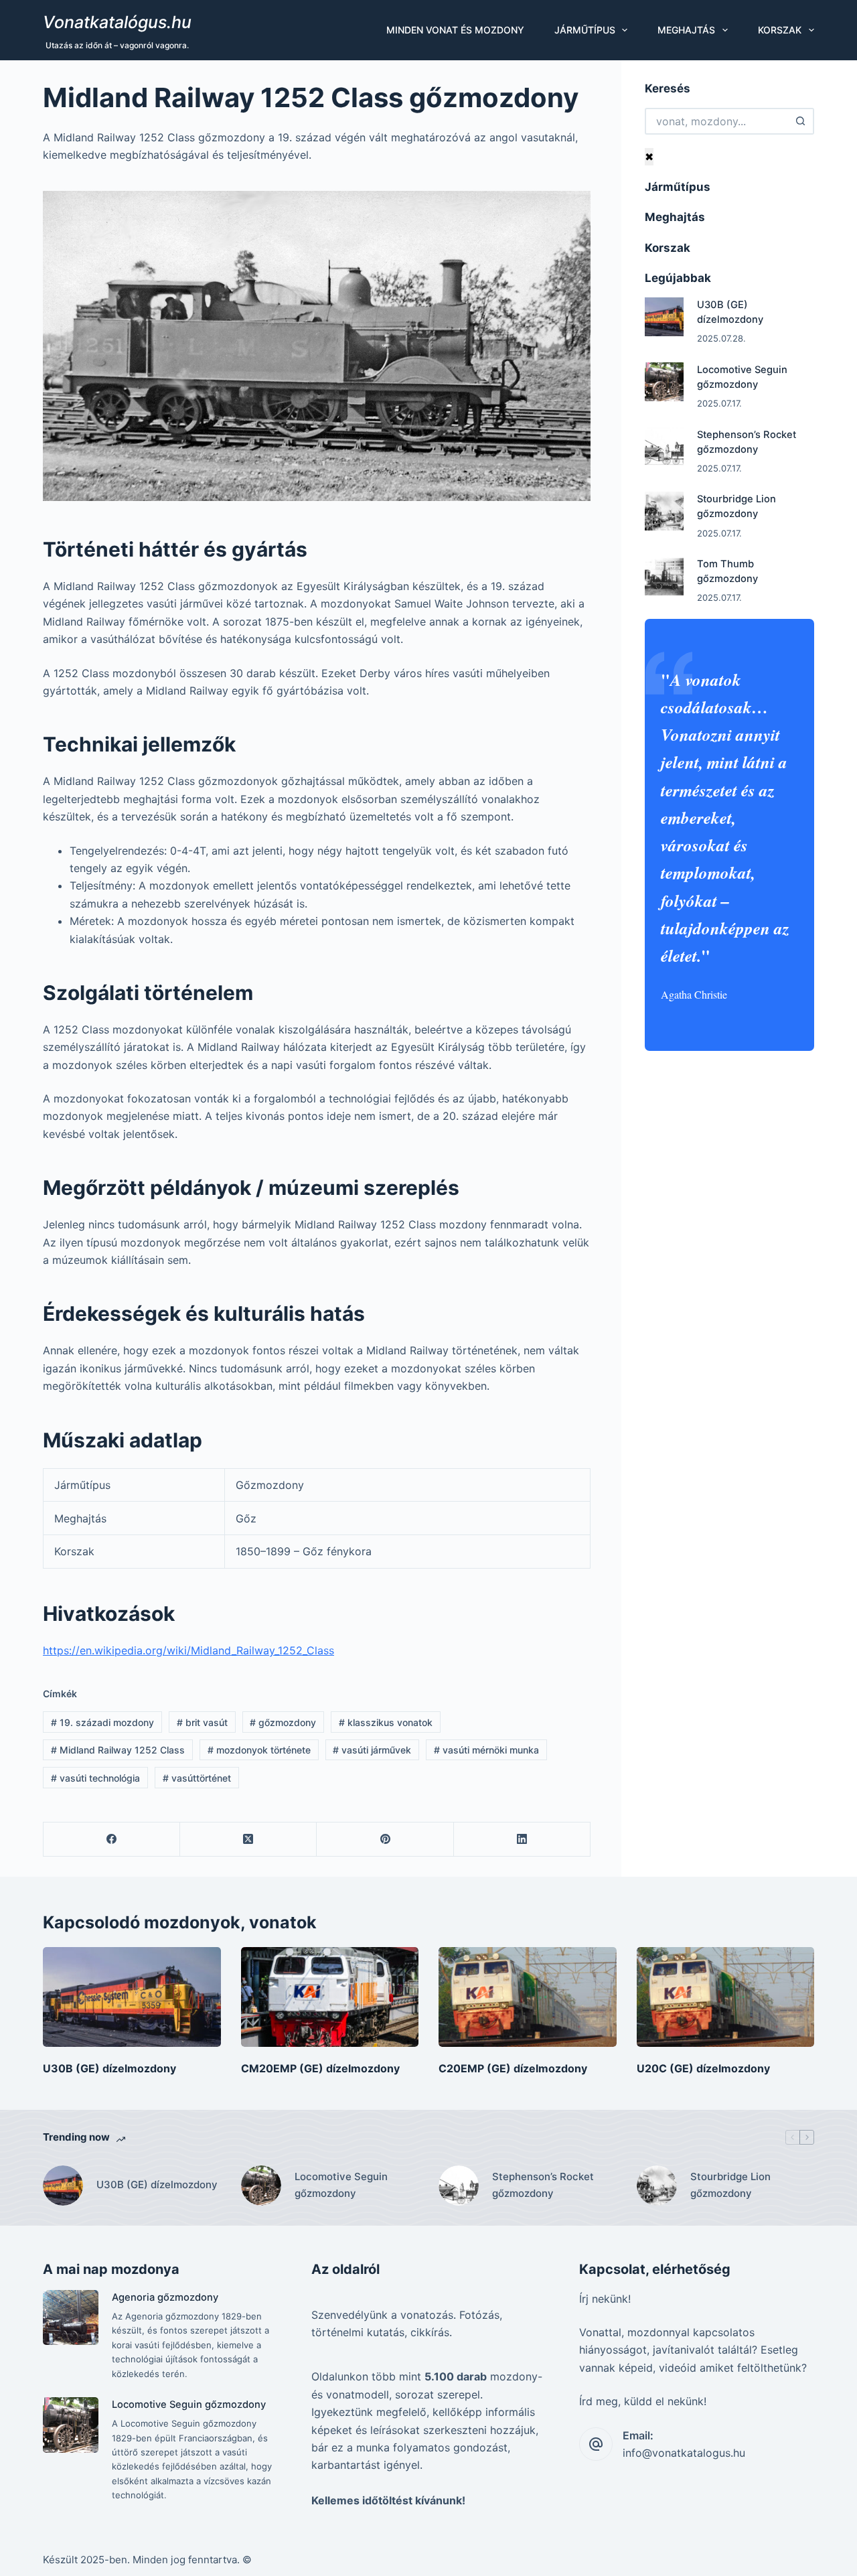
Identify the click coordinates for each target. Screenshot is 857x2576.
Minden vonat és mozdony (455, 30)
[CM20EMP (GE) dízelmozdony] (330, 1997)
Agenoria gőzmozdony (165, 2297)
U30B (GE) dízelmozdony (109, 2068)
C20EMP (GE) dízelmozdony (513, 2068)
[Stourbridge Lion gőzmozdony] (664, 511)
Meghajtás (686, 30)
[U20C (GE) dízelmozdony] (726, 1997)
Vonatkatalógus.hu (117, 22)
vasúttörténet (197, 1778)
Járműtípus (585, 30)
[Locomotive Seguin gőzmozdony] (664, 382)
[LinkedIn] (522, 1840)
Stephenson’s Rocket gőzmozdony (543, 2185)
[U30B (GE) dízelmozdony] (664, 317)
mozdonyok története (259, 1750)
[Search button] (801, 121)
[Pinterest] (385, 1840)
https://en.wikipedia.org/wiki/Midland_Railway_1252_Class (188, 1650)
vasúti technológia (95, 1778)
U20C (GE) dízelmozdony (703, 2068)
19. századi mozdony (102, 1722)
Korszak (780, 30)
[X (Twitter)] (248, 1840)
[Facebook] (112, 1840)
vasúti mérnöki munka (486, 1750)
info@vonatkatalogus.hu (684, 2453)
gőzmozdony (283, 1722)
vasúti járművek (372, 1750)
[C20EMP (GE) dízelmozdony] (528, 1997)
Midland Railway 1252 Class (118, 1750)
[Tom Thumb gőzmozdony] (664, 576)
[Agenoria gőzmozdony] (71, 2318)
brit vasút (202, 1722)
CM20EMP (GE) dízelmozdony (320, 2068)
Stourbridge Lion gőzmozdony (730, 2185)
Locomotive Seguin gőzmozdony (341, 2185)
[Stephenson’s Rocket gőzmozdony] (664, 447)
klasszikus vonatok (386, 1722)
